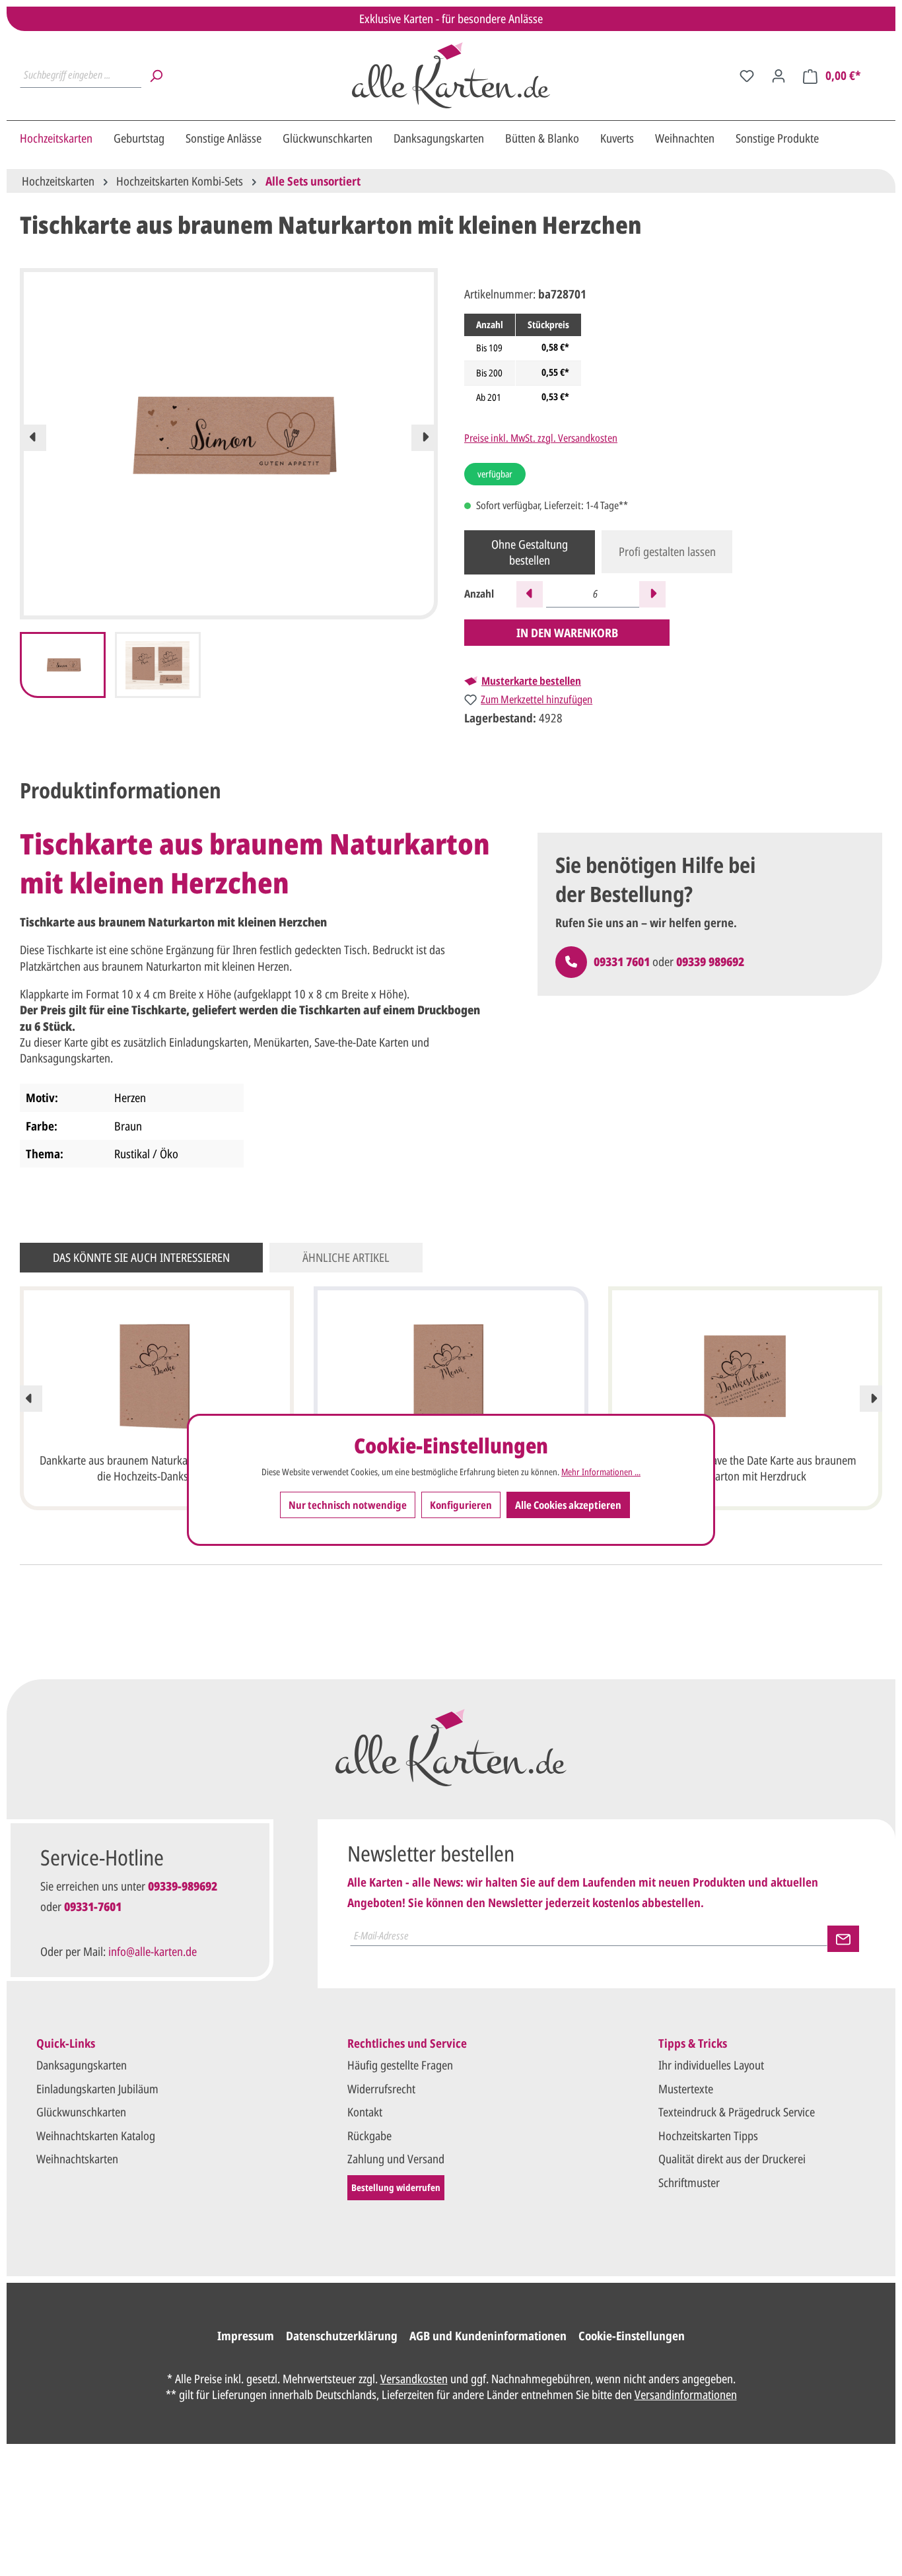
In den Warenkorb (567, 633)
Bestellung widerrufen (396, 2187)
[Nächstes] (425, 438)
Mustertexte (686, 2089)
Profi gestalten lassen (667, 551)
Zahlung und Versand (396, 2159)
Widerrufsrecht (381, 2089)
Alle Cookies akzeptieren (568, 1504)
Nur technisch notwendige (348, 1504)
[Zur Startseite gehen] (451, 75)
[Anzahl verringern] (530, 594)
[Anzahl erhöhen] (652, 594)
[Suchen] (156, 75)
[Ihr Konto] (779, 75)
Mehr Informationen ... (601, 1472)
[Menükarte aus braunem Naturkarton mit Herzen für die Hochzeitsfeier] (451, 1376)
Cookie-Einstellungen (632, 2336)
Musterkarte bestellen (531, 681)
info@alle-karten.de (153, 1951)
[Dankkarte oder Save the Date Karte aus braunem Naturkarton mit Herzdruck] (745, 1376)
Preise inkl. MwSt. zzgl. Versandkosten (541, 438)
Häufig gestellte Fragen (400, 2065)
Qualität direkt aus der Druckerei (732, 2159)
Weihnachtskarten (77, 2159)
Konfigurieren (461, 1504)
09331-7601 (93, 1906)
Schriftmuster (689, 2182)
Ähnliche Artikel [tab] (346, 1257)
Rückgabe (369, 2136)
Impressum (246, 2336)
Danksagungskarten (82, 2065)
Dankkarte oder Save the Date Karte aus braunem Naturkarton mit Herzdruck (745, 1468)
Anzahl (479, 594)
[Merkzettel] (747, 75)
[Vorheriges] (33, 438)
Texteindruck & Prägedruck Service (737, 2112)
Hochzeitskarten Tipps (708, 2136)
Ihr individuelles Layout (711, 2065)
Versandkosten (414, 2379)
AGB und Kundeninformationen (488, 2336)
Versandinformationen (686, 2394)
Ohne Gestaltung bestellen (530, 552)
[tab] (121, 790)
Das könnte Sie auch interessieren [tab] (141, 1257)
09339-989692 (183, 1886)
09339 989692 (710, 961)
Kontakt (365, 2112)
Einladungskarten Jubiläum (97, 2089)
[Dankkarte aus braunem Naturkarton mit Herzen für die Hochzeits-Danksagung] (157, 1376)
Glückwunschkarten (81, 2112)
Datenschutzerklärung (342, 2336)
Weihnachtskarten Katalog (96, 2136)
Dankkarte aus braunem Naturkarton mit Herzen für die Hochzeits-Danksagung (157, 1468)
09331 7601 (622, 961)
